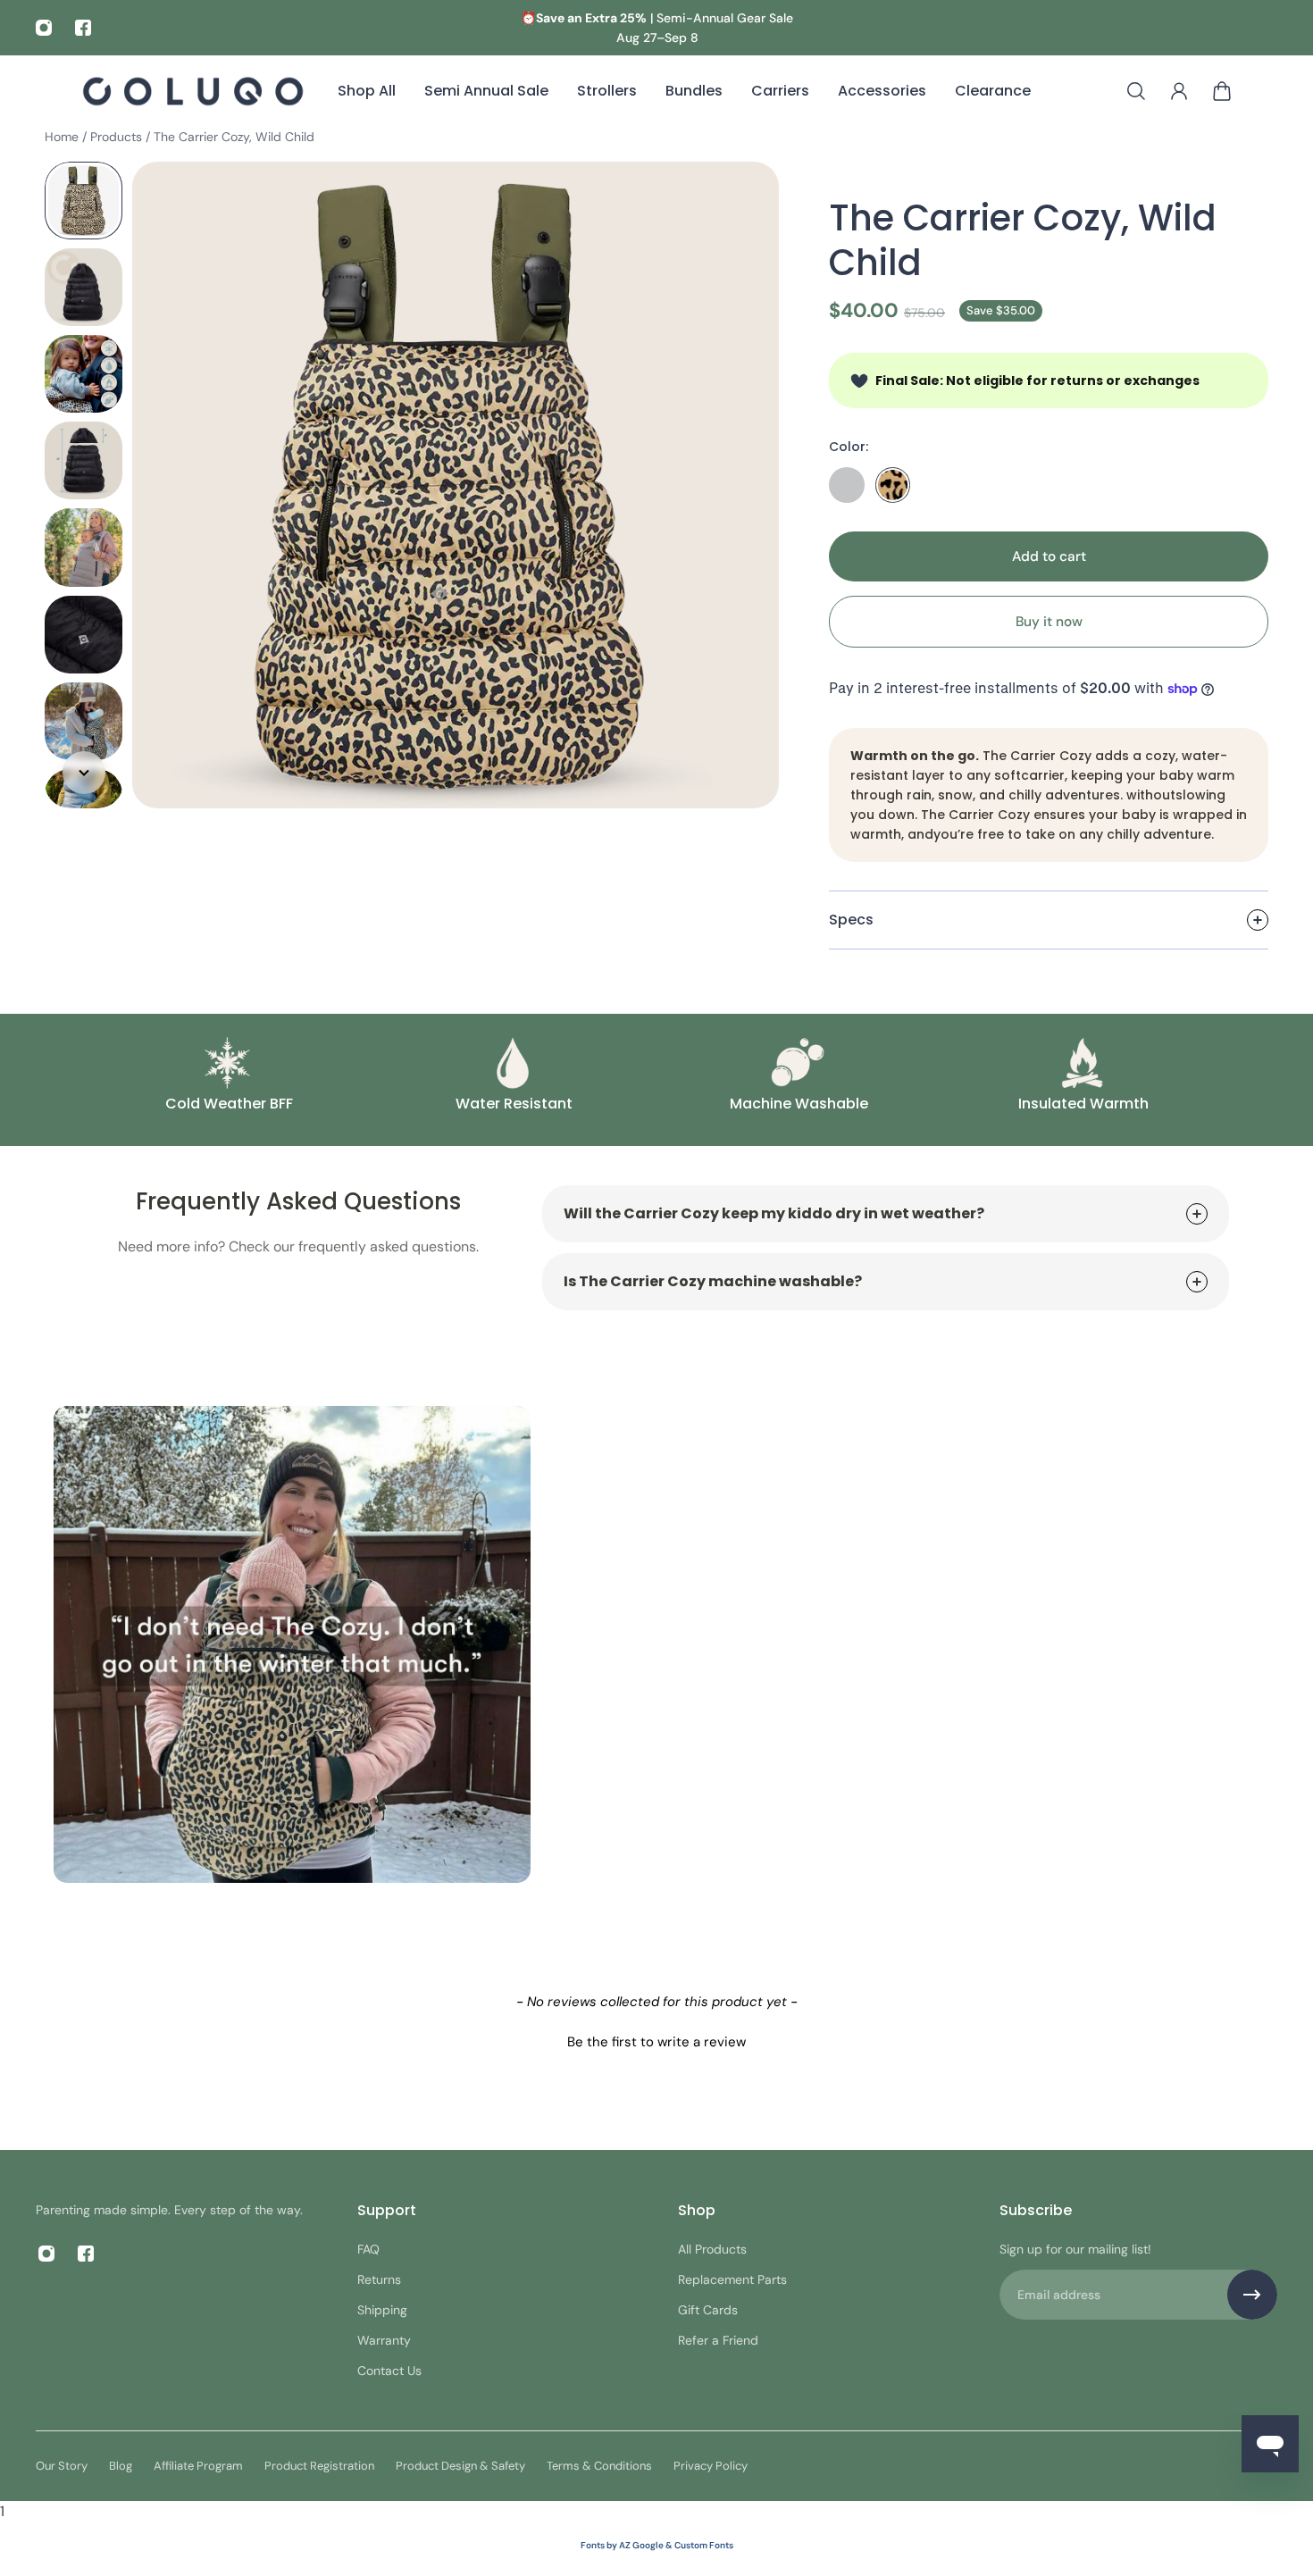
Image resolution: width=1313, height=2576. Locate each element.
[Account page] (1179, 91)
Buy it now (1049, 622)
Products (118, 137)
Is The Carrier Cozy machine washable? (713, 1281)
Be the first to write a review (656, 2042)
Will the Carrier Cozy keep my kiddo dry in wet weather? (774, 1213)
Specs (851, 920)
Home (63, 137)
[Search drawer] (1136, 91)
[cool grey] (847, 485)
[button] (656, 2040)
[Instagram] (44, 28)
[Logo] (193, 91)
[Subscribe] (1252, 2295)
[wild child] (893, 485)
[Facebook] (83, 28)
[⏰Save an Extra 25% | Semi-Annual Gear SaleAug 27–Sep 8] (657, 28)
